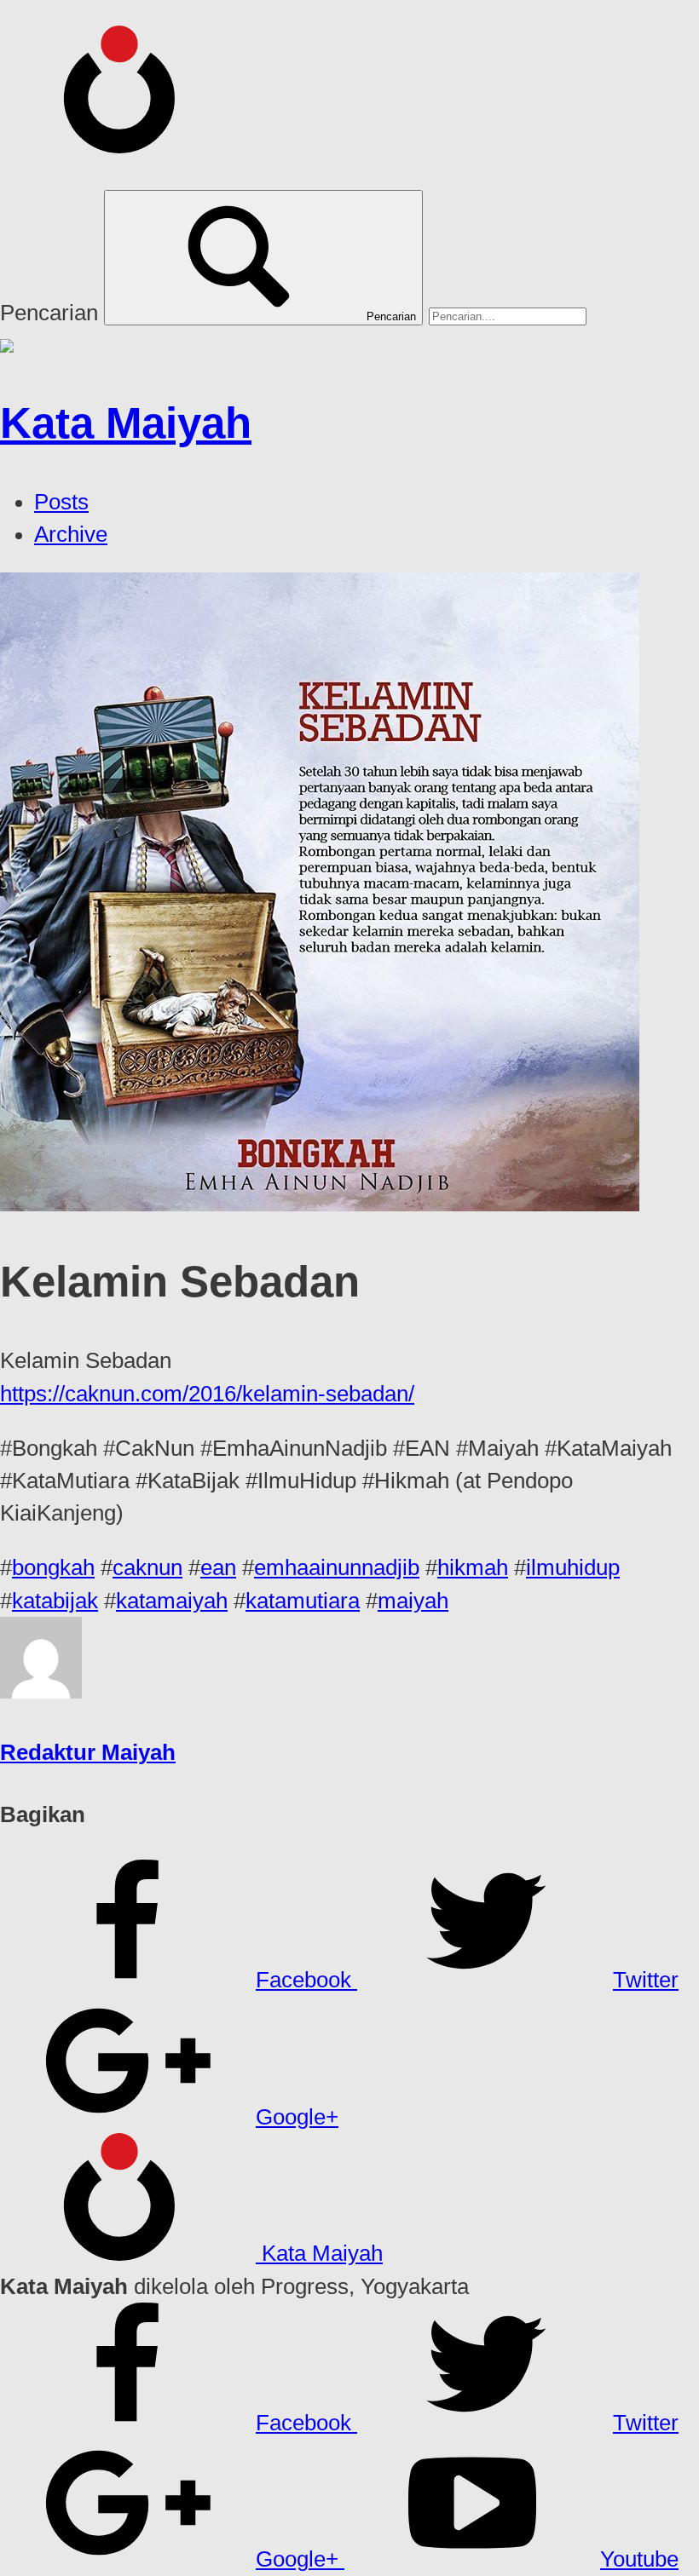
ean (218, 1567)
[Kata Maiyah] (128, 144)
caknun (147, 1567)
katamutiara (303, 1601)
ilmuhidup (573, 1567)
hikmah (473, 1567)
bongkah (53, 1567)
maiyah (413, 1601)
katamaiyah (172, 1601)
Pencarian (49, 313)
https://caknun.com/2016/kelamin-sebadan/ (207, 1394)
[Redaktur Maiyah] (41, 1691)
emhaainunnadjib (337, 1567)
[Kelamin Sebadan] (320, 1204)
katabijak (55, 1601)
